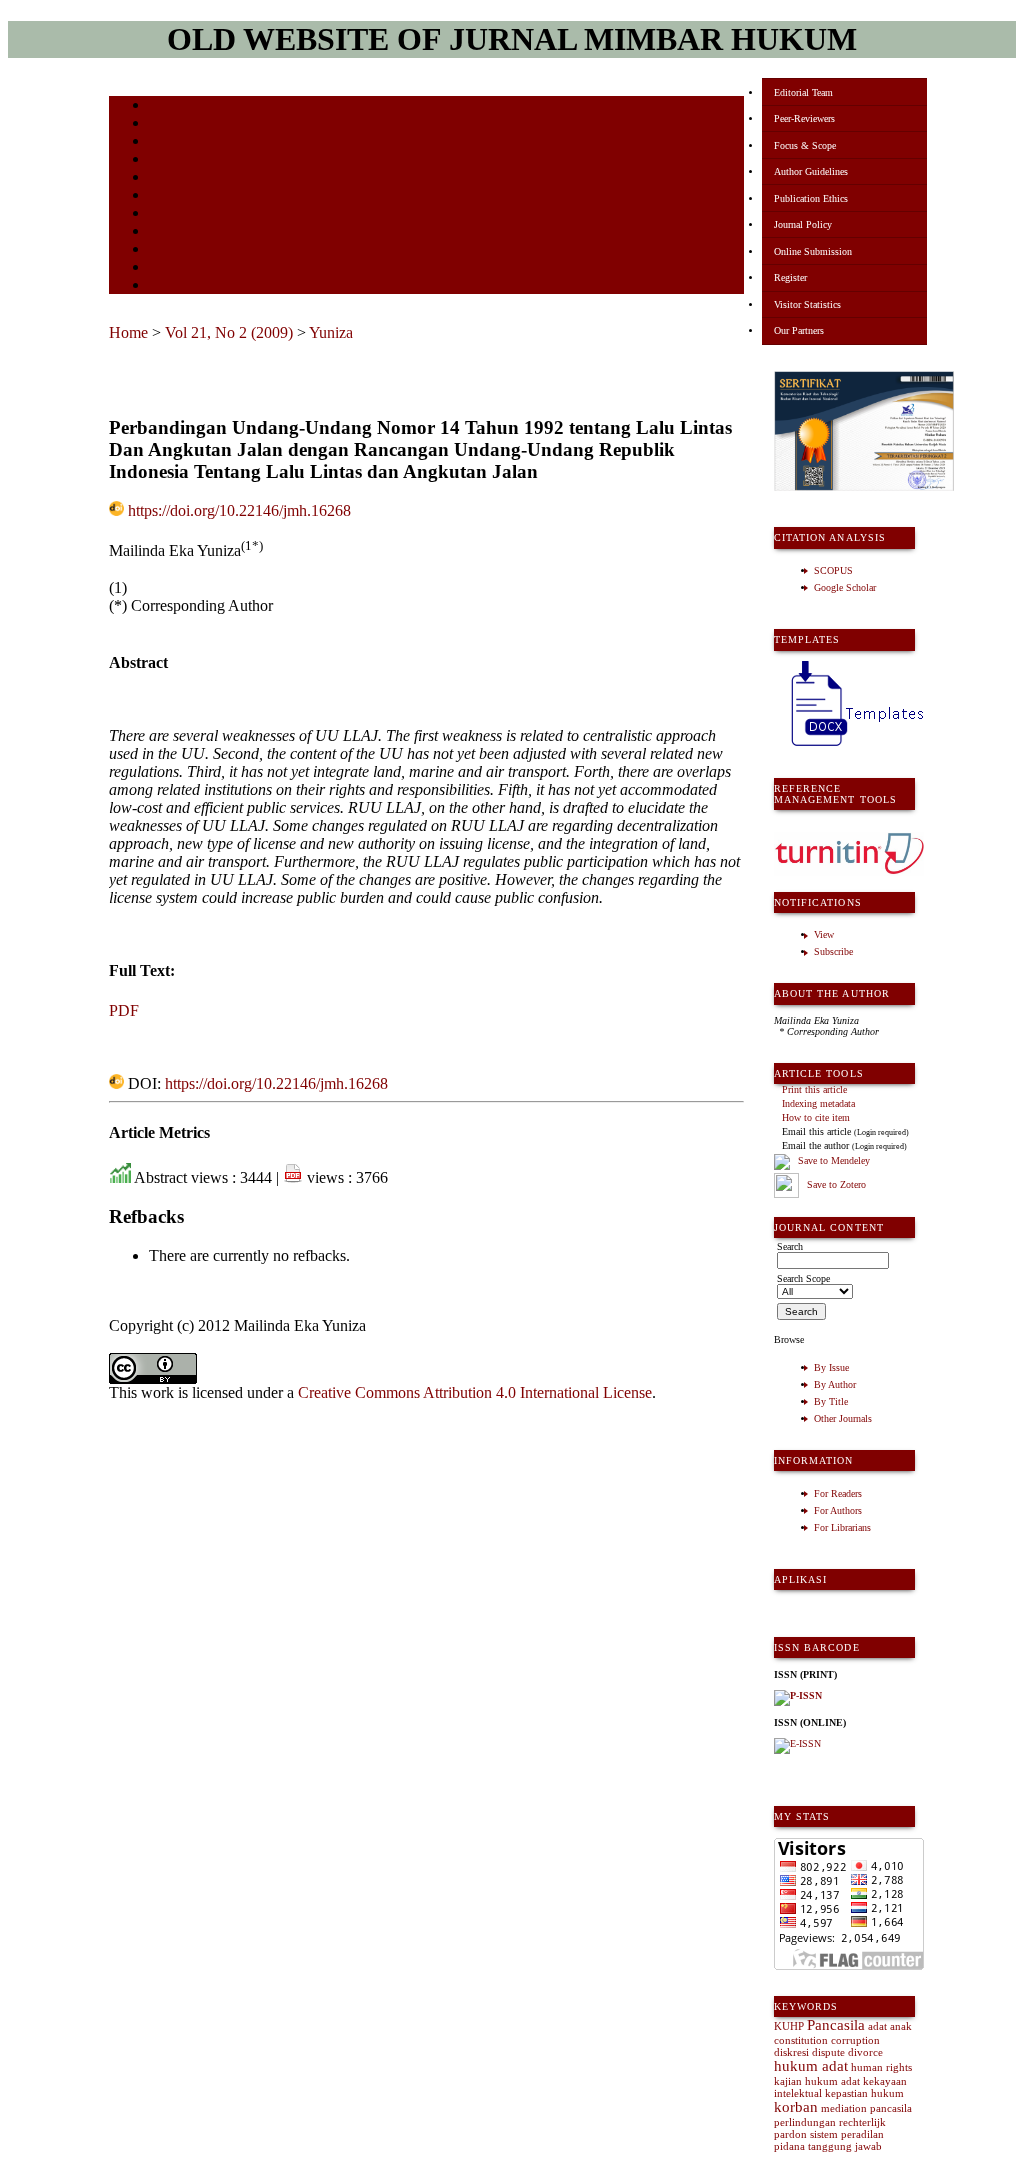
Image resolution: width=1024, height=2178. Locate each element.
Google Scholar (845, 587)
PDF (124, 1010)
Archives (168, 196)
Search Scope (803, 1278)
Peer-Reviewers (804, 118)
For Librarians (842, 1527)
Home (162, 106)
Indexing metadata (818, 1103)
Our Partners (799, 330)
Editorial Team (803, 92)
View (824, 934)
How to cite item (816, 1117)
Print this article (814, 1089)
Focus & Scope (805, 145)
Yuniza (331, 332)
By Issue (831, 1367)
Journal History (184, 268)
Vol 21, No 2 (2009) (229, 332)
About (163, 124)
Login (162, 142)
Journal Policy (803, 224)
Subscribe (833, 951)
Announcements (184, 214)
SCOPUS (833, 570)
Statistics (170, 232)
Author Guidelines (811, 171)
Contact (166, 286)
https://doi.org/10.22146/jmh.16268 (239, 510)
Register (790, 277)
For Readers (838, 1493)
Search (163, 160)
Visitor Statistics (807, 304)
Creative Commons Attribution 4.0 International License (475, 1392)
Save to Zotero (835, 1184)
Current (166, 178)
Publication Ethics (811, 198)
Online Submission (813, 251)
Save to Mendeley (834, 1161)
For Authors (838, 1510)
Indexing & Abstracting (201, 250)
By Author (835, 1384)
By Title (831, 1401)
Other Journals (843, 1418)
